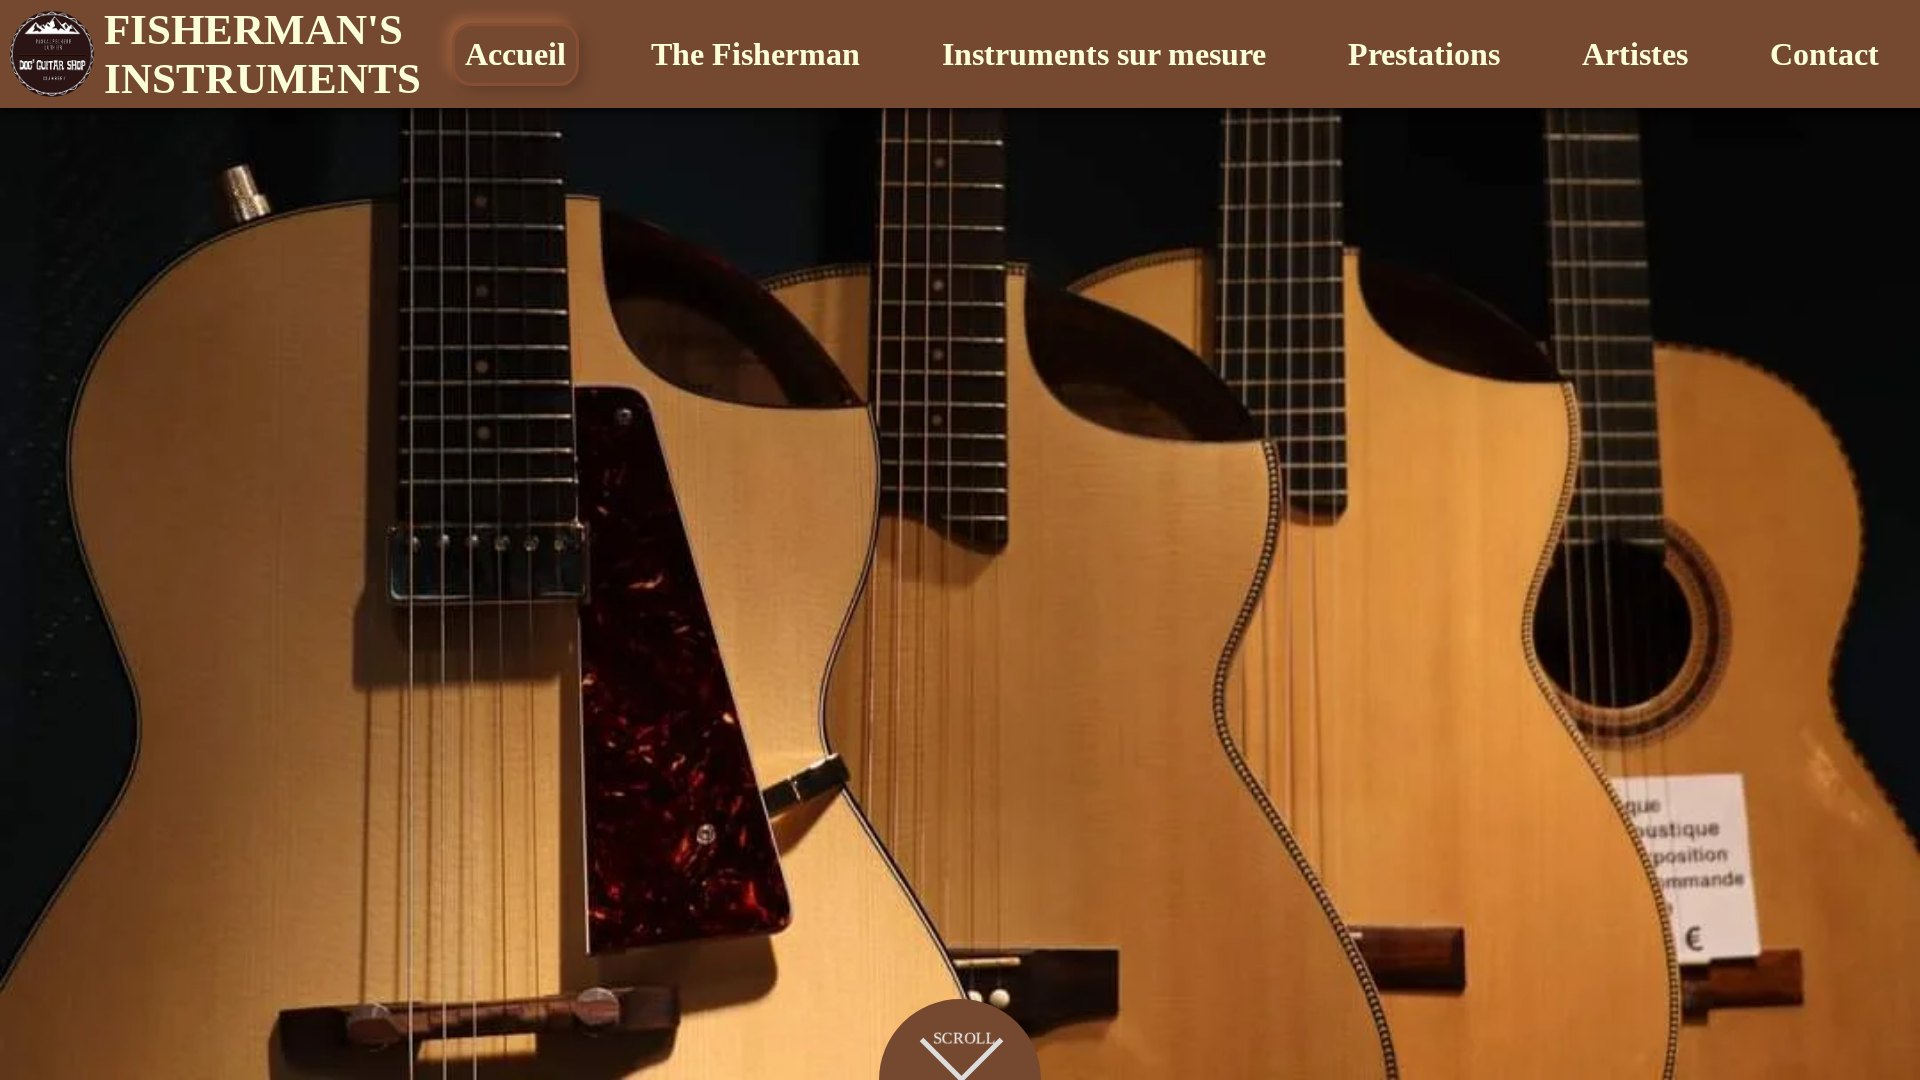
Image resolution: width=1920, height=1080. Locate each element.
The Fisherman (755, 54)
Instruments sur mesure (1104, 54)
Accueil (515, 54)
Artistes (1635, 54)
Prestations (1424, 54)
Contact (1824, 54)
